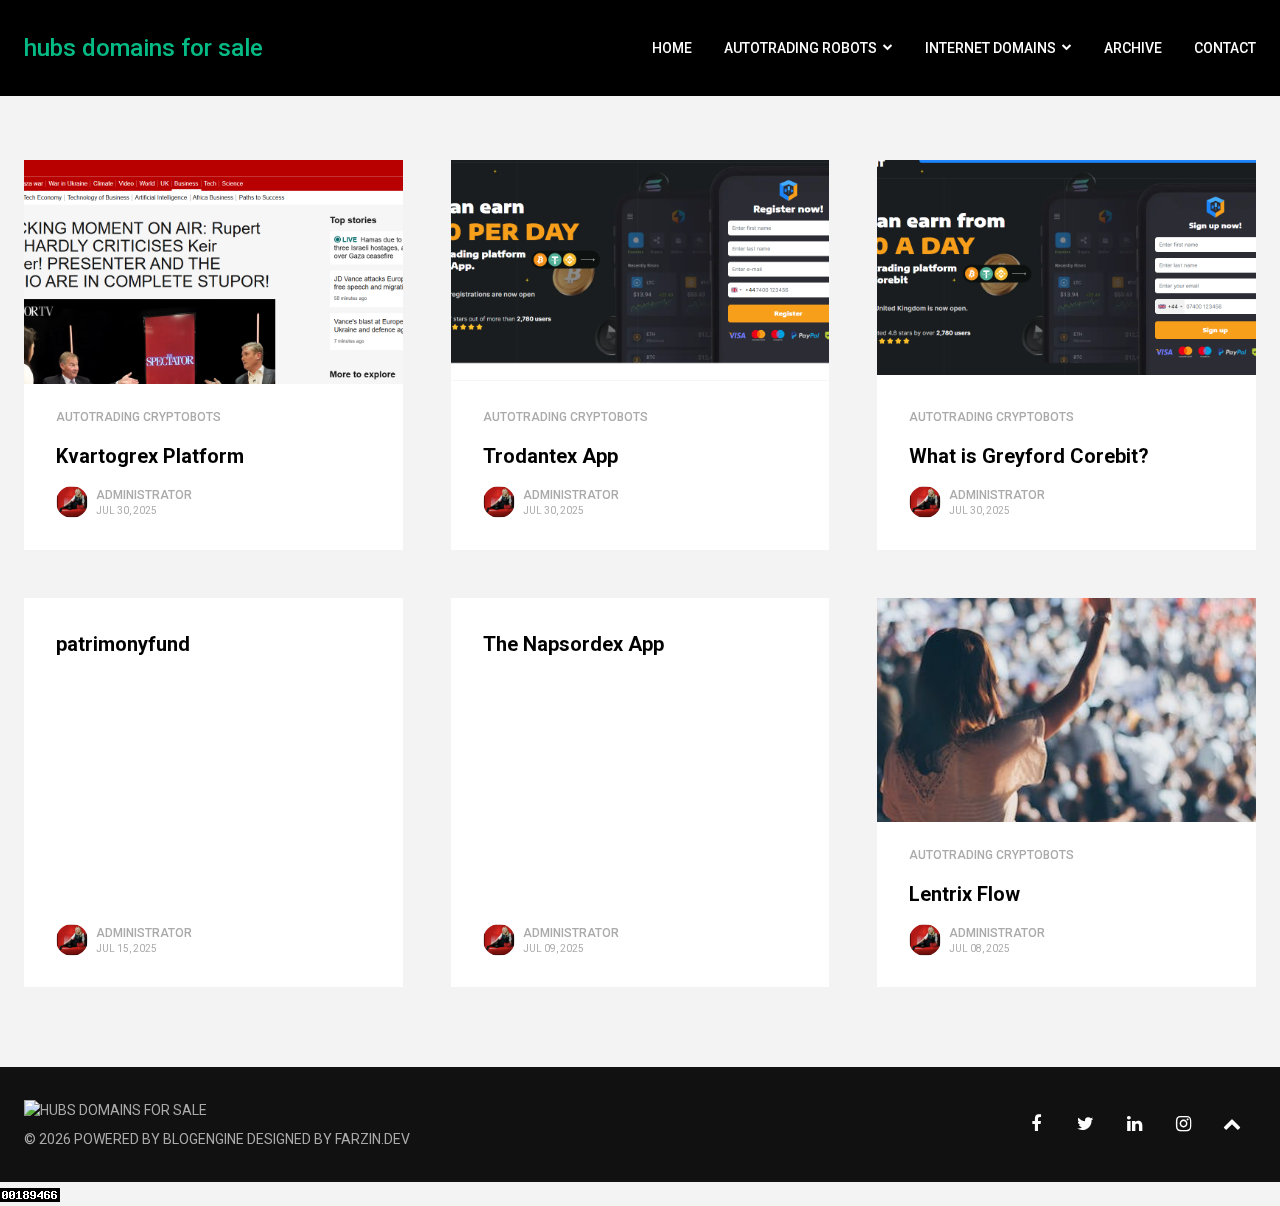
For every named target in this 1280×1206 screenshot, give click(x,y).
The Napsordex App (573, 644)
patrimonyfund (123, 644)
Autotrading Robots (800, 48)
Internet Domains (990, 48)
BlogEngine (203, 1139)
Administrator (144, 495)
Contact (1225, 48)
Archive (1133, 48)
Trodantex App (550, 456)
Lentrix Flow (964, 894)
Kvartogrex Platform (150, 456)
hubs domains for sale (143, 48)
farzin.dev (372, 1139)
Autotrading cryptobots (138, 417)
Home (672, 48)
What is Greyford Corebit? (1029, 456)
